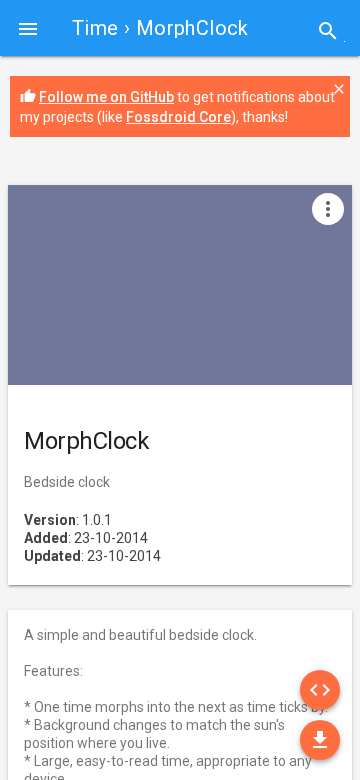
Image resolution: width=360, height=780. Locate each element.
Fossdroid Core (178, 117)
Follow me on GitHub (106, 97)
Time (95, 28)
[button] (28, 28)
